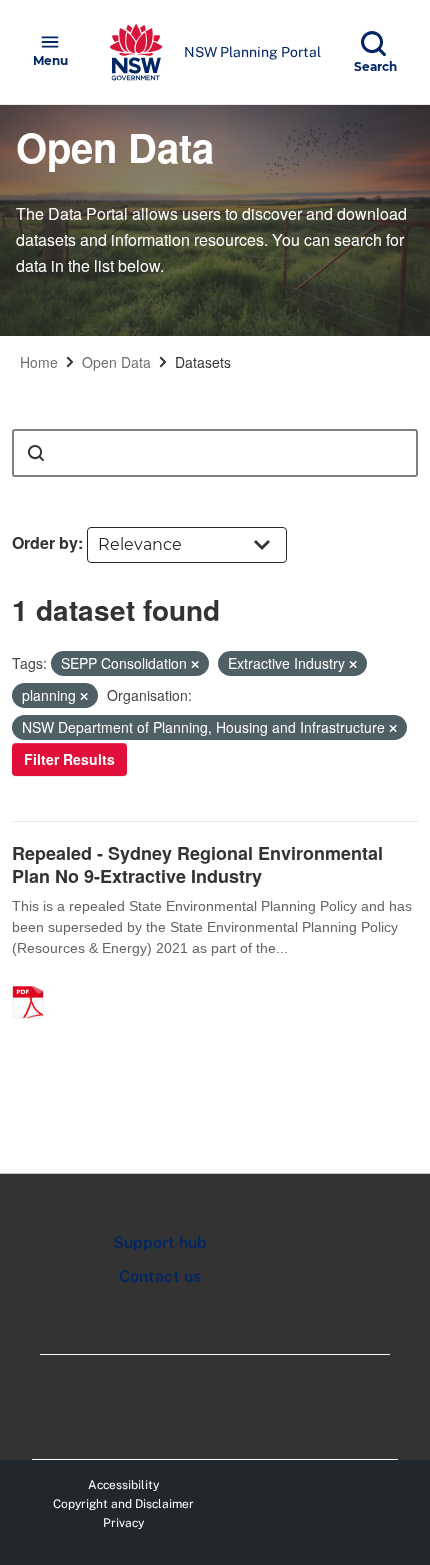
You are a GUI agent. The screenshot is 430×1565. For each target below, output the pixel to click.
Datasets (203, 362)
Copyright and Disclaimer (123, 1504)
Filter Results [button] (69, 759)
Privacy (123, 1523)
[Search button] (36, 453)
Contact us (160, 1276)
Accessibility (123, 1485)
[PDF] (35, 981)
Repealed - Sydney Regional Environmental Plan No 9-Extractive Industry (197, 864)
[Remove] (195, 664)
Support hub (160, 1242)
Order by (45, 542)
